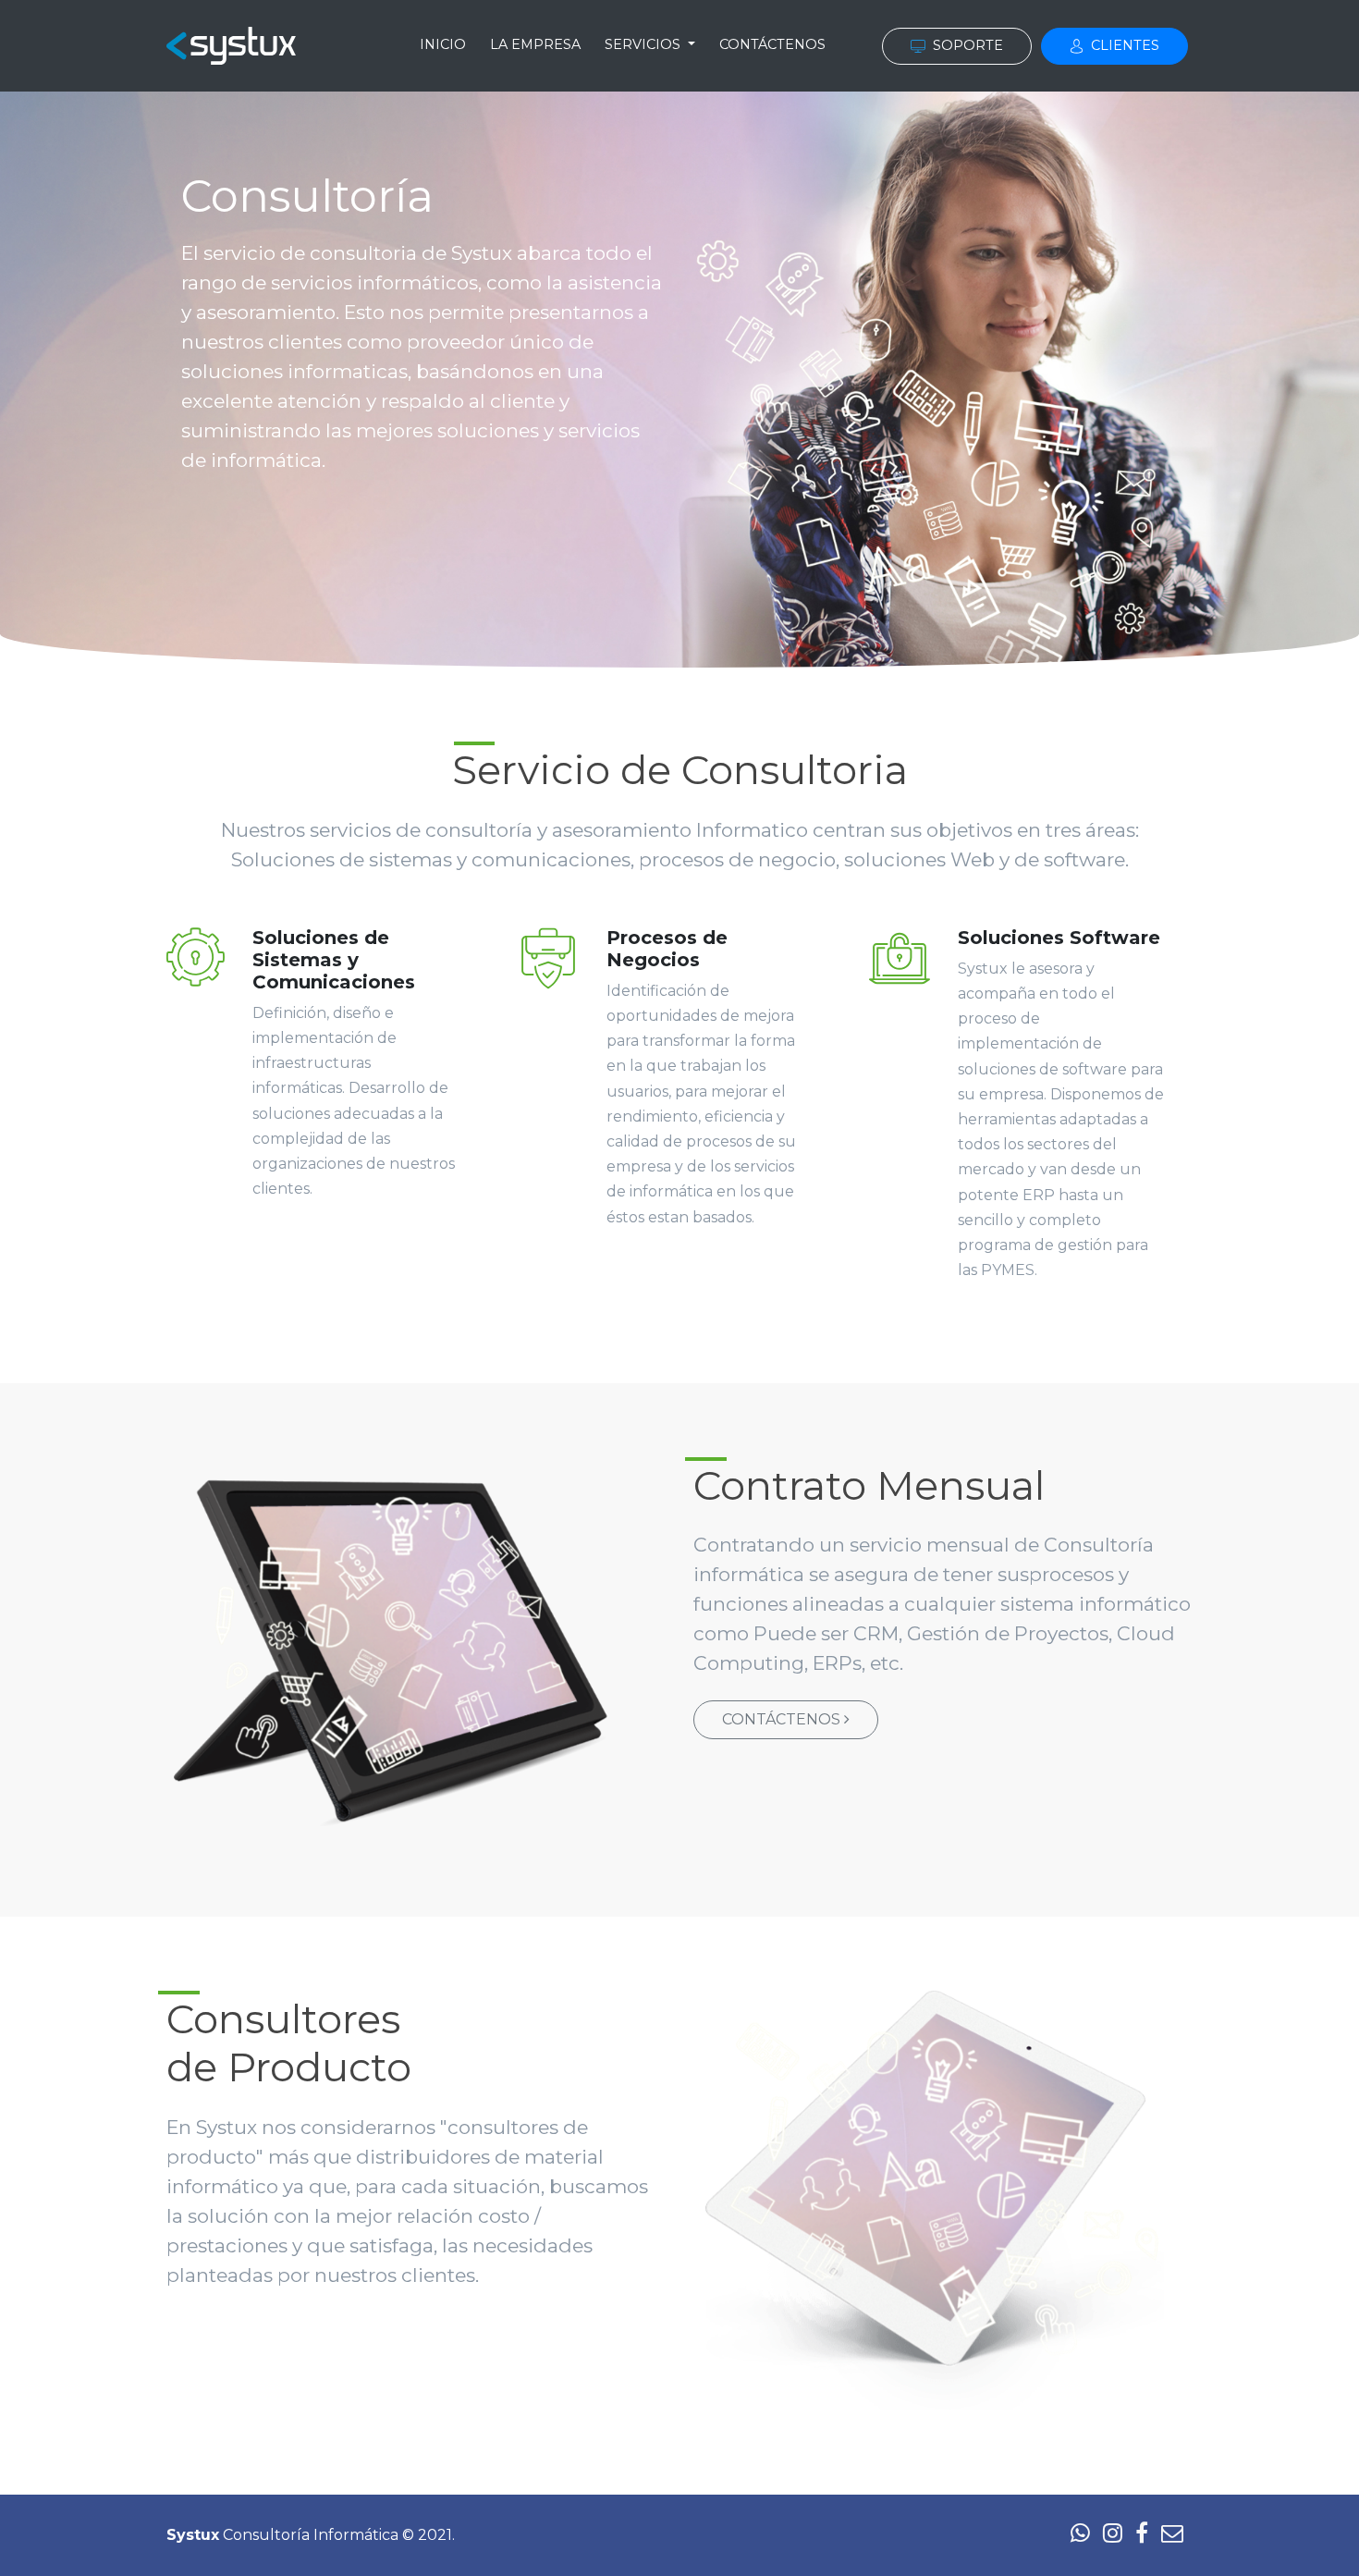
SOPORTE (966, 45)
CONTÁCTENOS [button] (783, 1719)
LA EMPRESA (535, 44)
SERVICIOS (644, 44)
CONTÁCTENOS (772, 44)
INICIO (443, 44)
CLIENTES (1123, 45)
